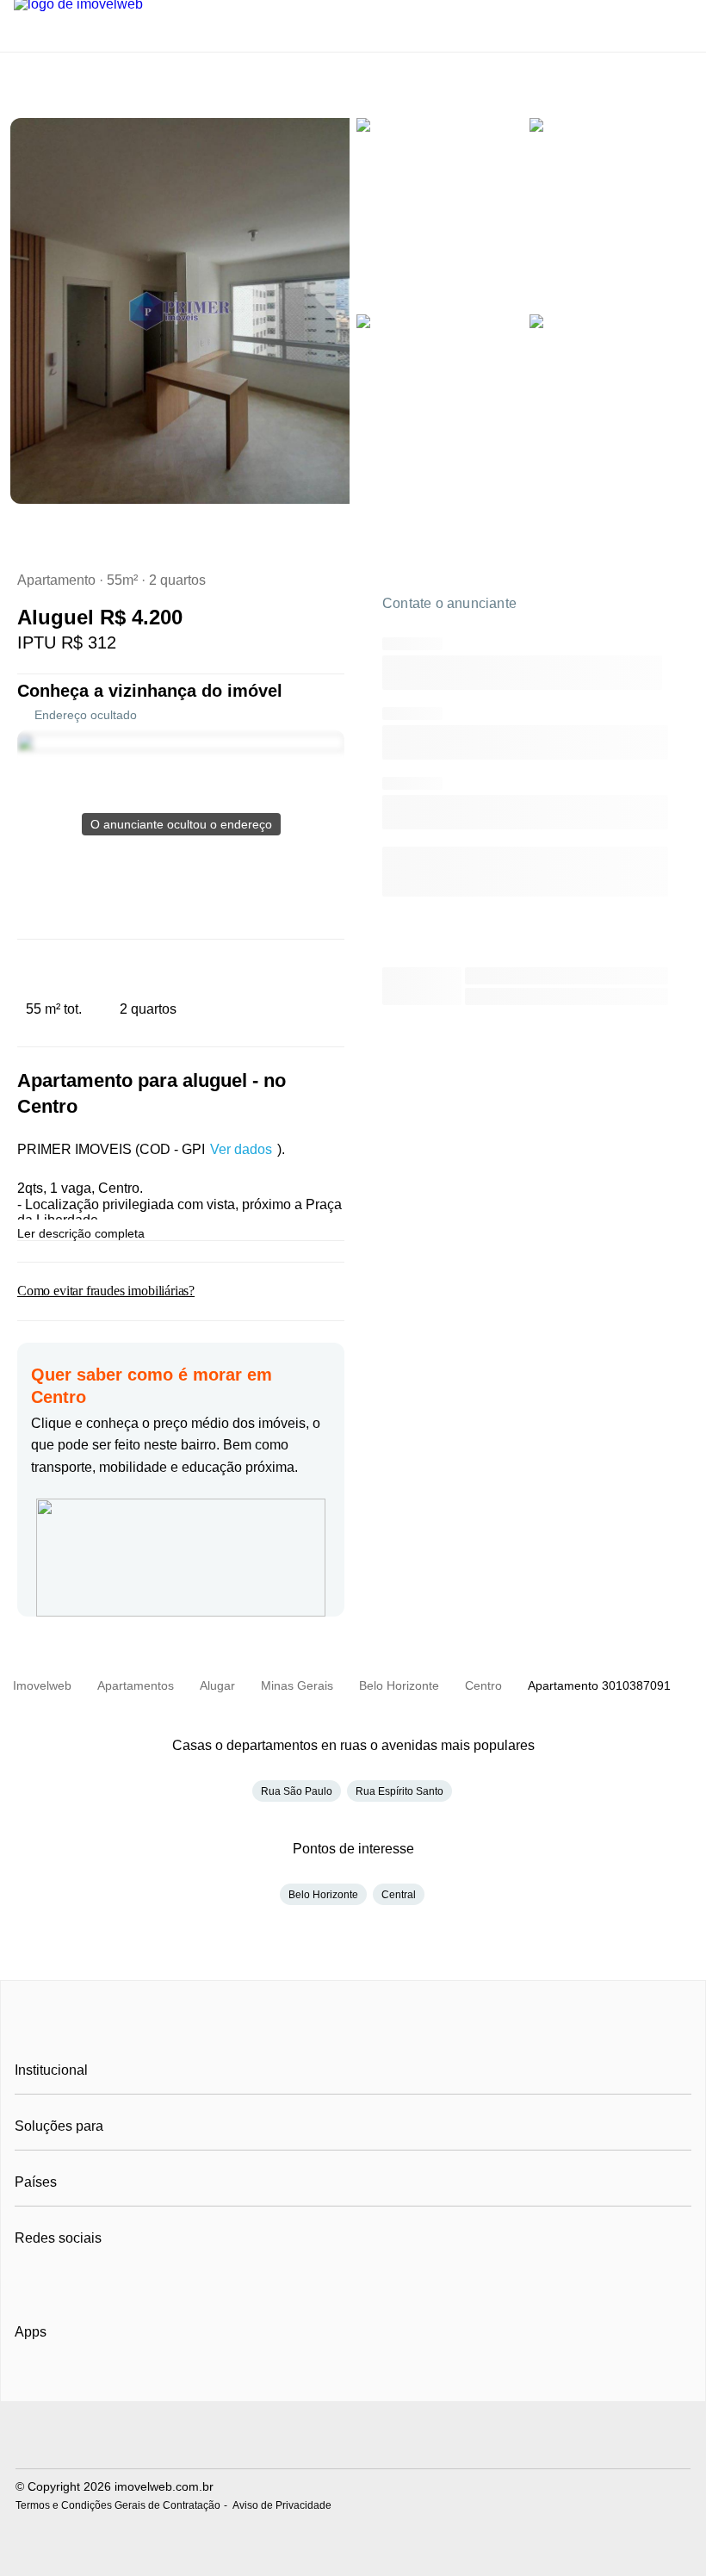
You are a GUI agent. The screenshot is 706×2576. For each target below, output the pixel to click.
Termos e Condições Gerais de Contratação (118, 2505)
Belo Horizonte (323, 1895)
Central (399, 1895)
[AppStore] (70, 2380)
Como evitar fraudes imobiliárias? (106, 1291)
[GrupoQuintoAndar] (353, 2437)
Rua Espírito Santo (399, 1791)
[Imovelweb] (353, 2032)
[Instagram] (57, 2281)
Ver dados (241, 1149)
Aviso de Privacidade (282, 2505)
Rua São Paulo (297, 1791)
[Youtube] (86, 2281)
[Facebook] (29, 2281)
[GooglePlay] (186, 2381)
